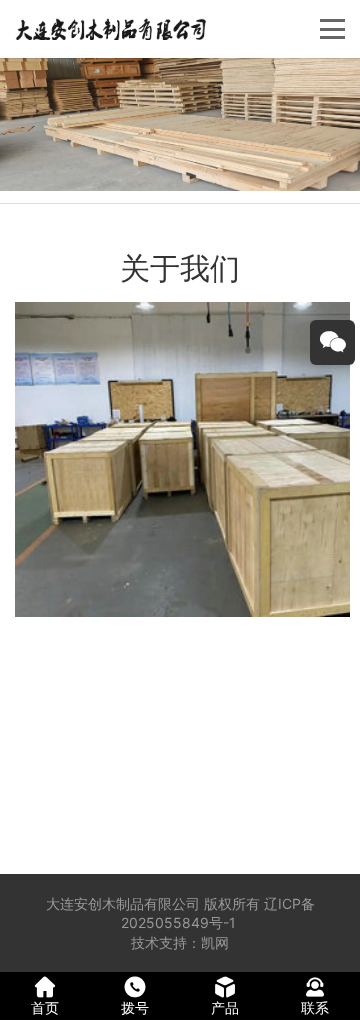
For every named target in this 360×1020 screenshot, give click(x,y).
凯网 (215, 942)
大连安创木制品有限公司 (123, 903)
